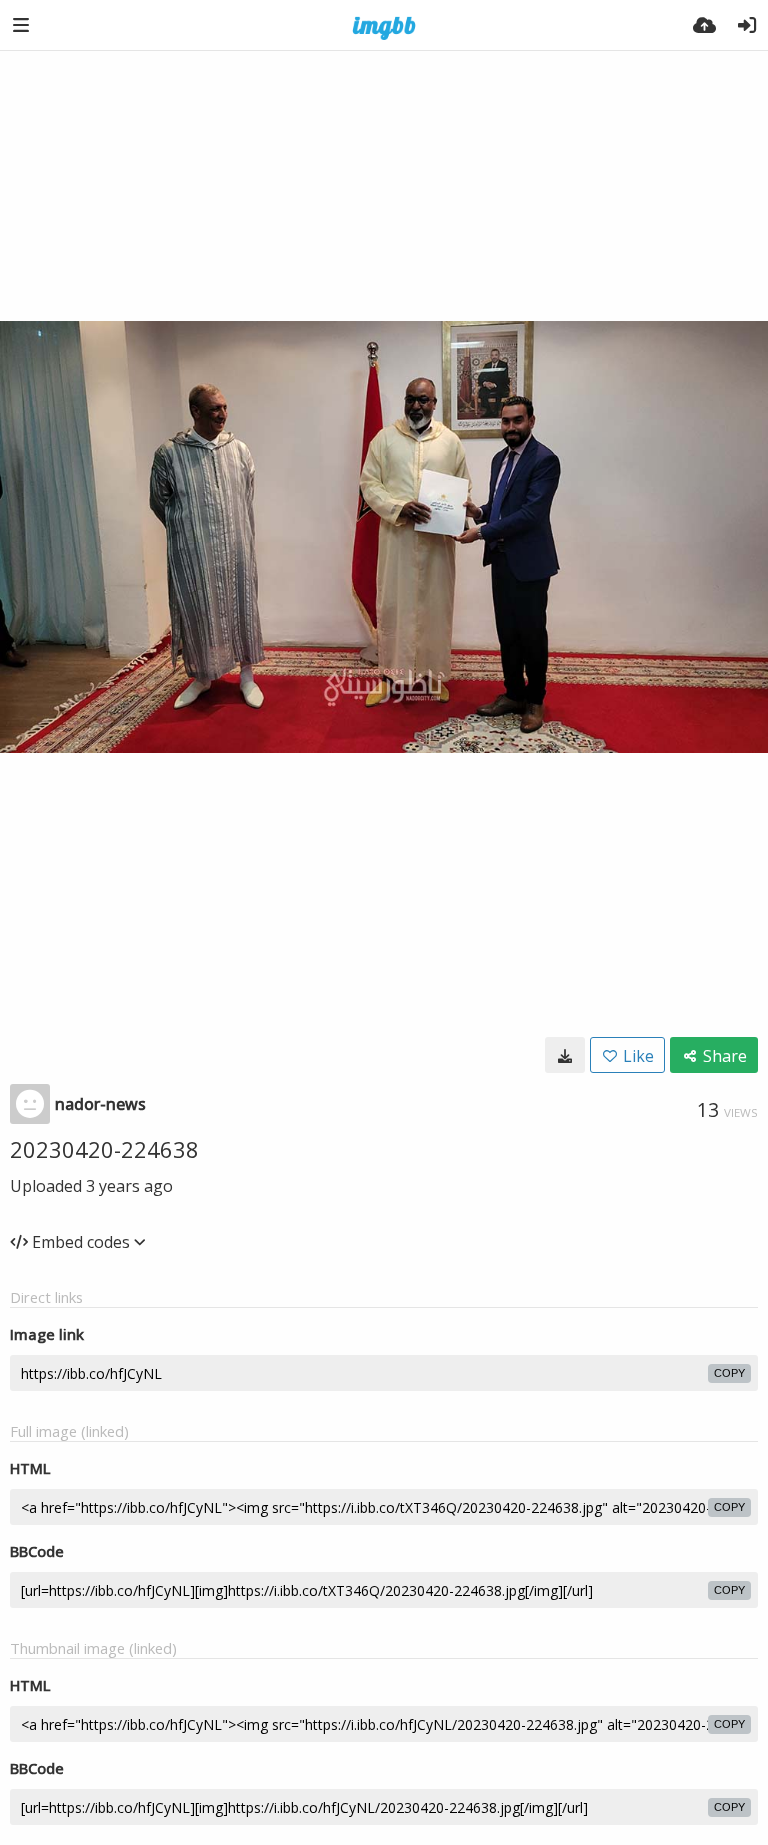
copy (729, 1373)
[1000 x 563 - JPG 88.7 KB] (565, 1055)
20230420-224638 (104, 1149)
